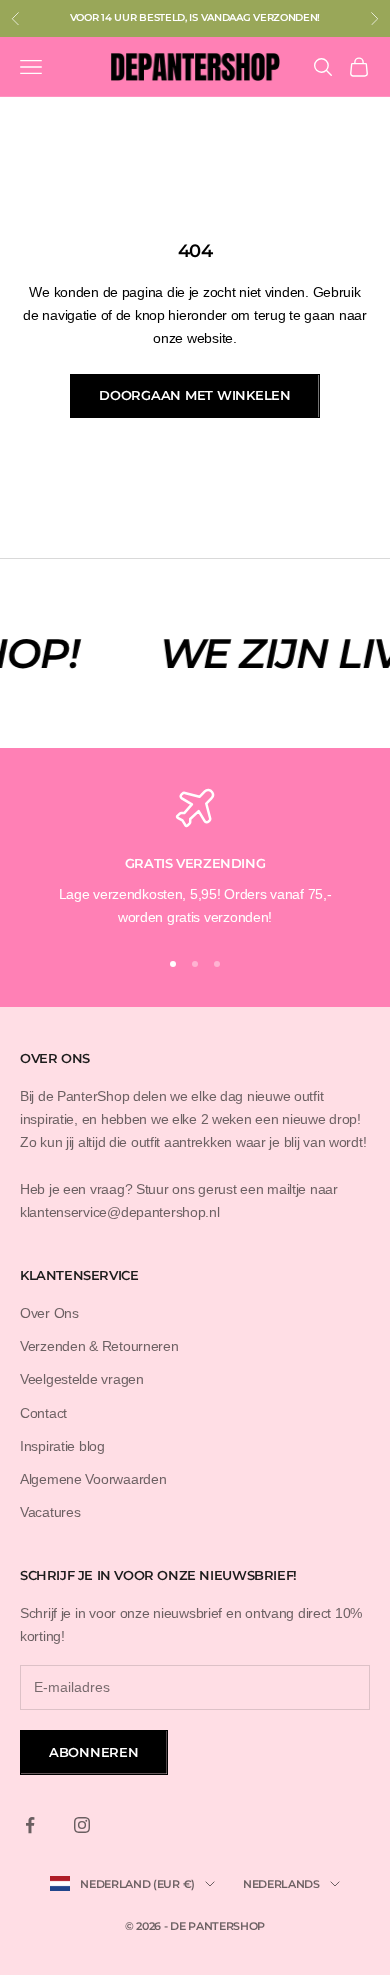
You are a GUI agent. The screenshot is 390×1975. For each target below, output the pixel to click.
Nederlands (281, 1884)
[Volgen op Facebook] (30, 1825)
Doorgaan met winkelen (195, 395)
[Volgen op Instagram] (82, 1825)
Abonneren (94, 1752)
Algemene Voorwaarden (93, 1479)
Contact (43, 1413)
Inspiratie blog (62, 1446)
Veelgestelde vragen (82, 1379)
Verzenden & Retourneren (99, 1346)
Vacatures (50, 1512)
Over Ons (49, 1313)
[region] (195, 858)
